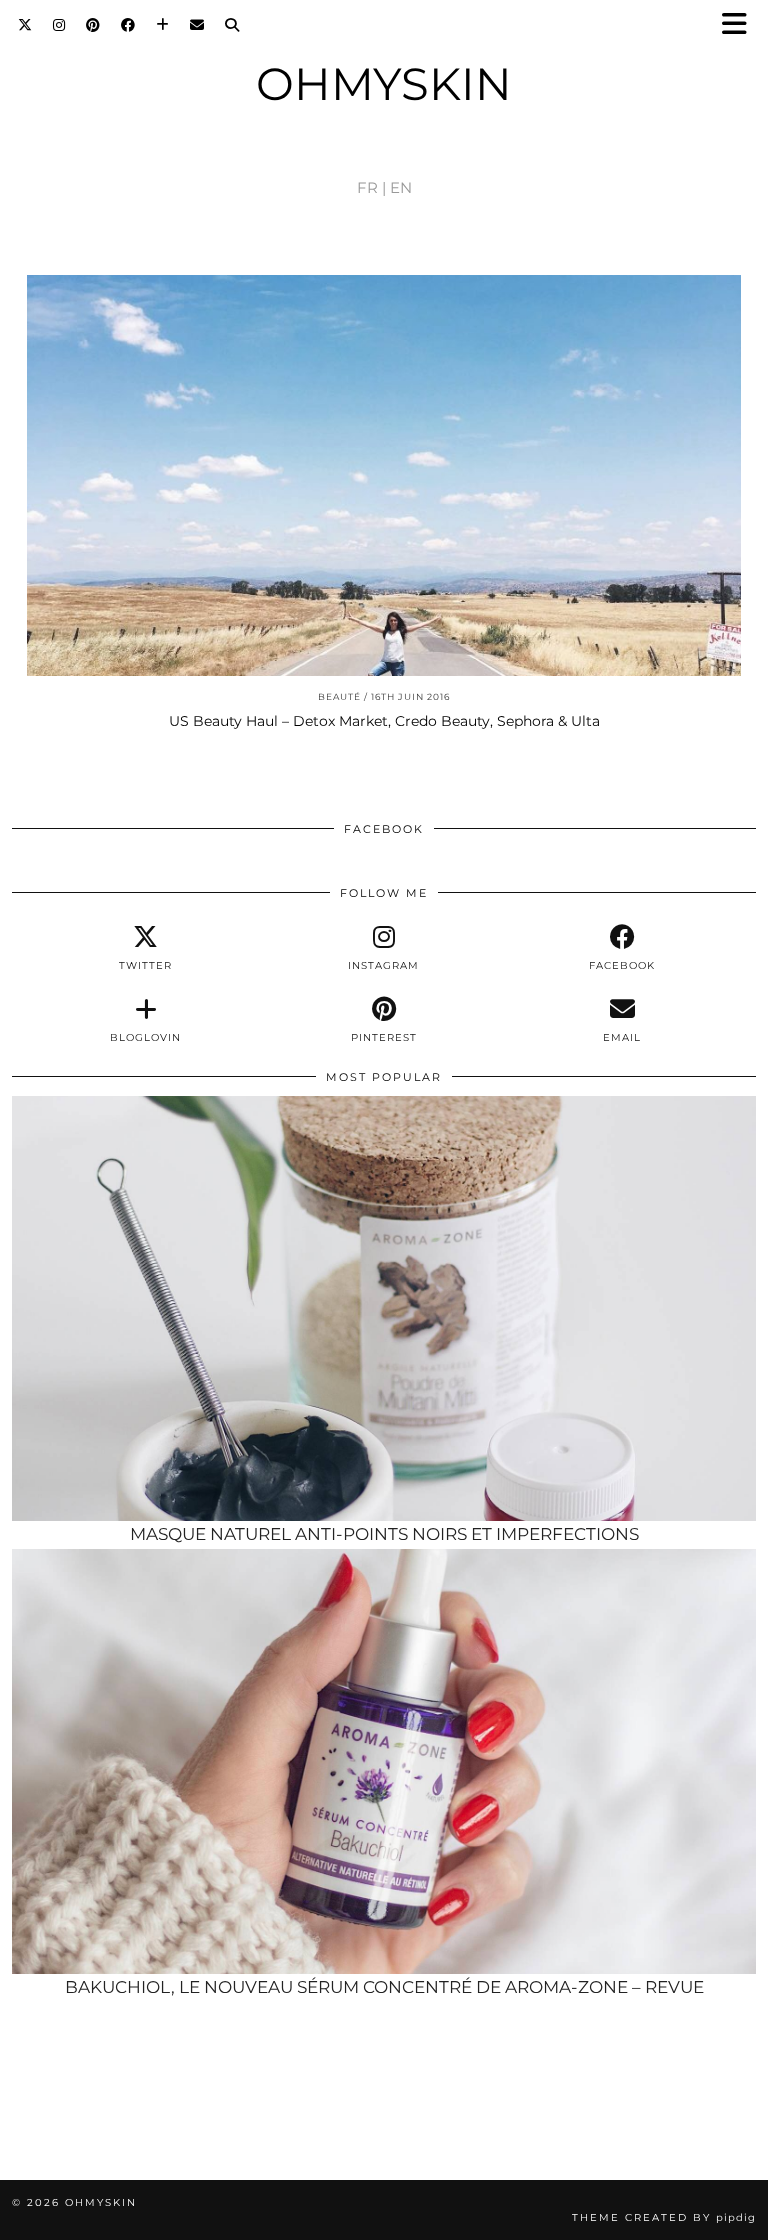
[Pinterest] (93, 25)
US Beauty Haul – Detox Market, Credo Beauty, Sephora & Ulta (384, 721)
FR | (371, 187)
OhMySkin (384, 83)
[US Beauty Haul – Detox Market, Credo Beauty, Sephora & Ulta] (384, 476)
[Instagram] (59, 25)
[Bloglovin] (163, 25)
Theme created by (664, 2217)
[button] (741, 25)
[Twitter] (25, 25)
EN (401, 187)
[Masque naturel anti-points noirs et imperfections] (384, 1309)
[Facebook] (128, 25)
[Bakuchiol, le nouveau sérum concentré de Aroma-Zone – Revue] (384, 1762)
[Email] (197, 25)
